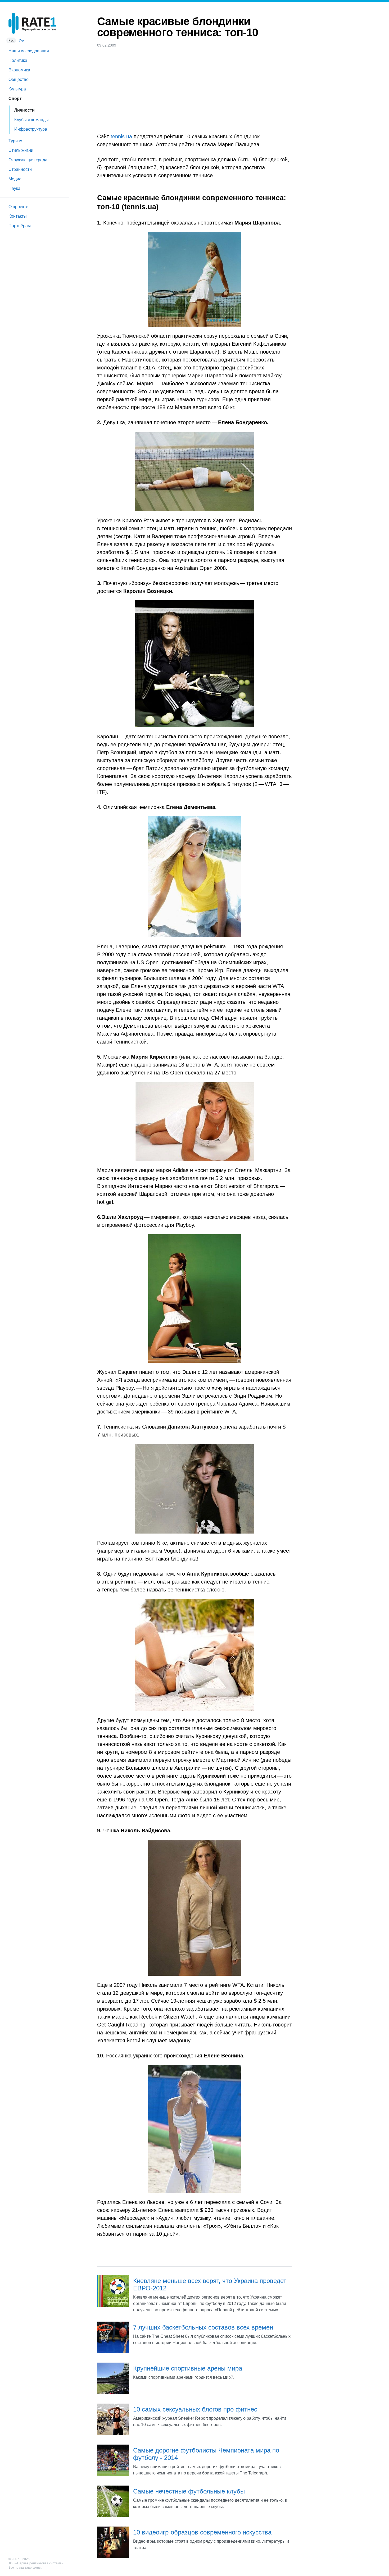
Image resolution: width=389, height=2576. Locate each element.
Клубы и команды (31, 120)
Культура (17, 89)
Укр (21, 40)
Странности (20, 169)
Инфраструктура (31, 129)
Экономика (19, 70)
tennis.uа (121, 136)
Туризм (15, 141)
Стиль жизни (21, 150)
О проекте (18, 207)
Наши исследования (29, 51)
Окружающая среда (28, 160)
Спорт (15, 99)
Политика (18, 60)
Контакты (18, 216)
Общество (19, 79)
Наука (14, 188)
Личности (24, 110)
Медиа (15, 179)
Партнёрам (20, 226)
